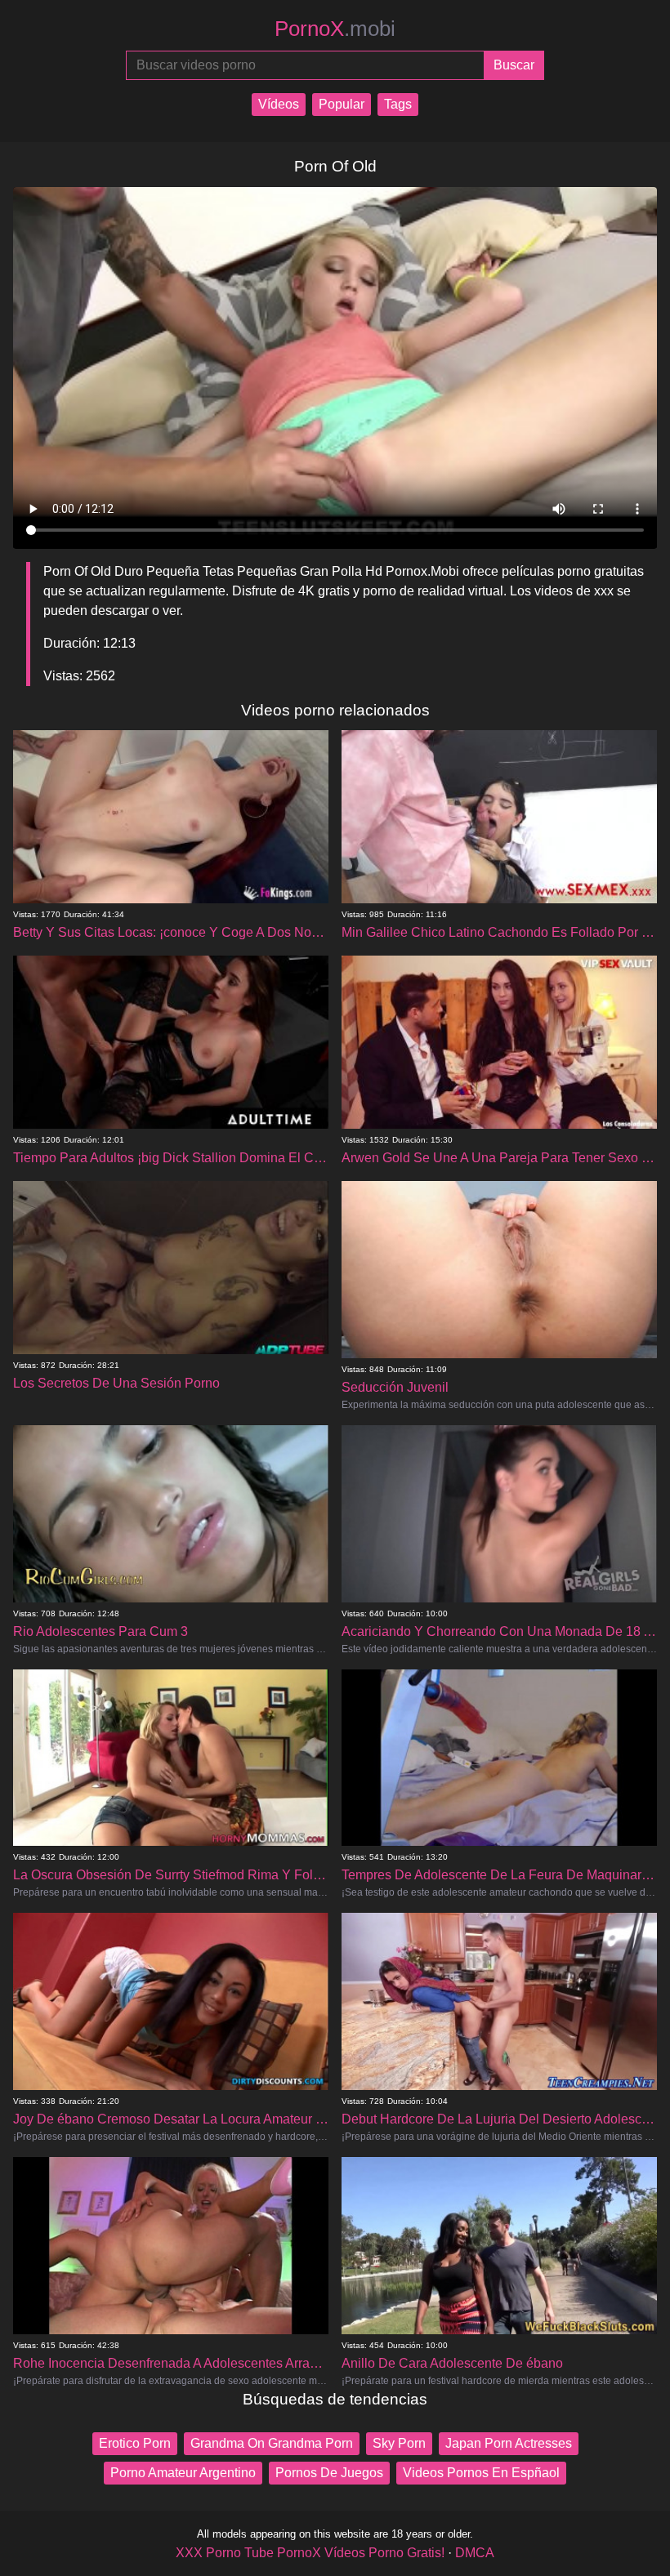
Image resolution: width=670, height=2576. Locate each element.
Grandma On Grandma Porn (272, 2443)
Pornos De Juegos (329, 2473)
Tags (398, 104)
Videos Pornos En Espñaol (481, 2473)
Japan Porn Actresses (509, 2443)
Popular (342, 104)
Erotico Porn (135, 2443)
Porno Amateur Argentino (183, 2473)
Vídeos (279, 104)
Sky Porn (399, 2443)
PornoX (335, 29)
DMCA (475, 2553)
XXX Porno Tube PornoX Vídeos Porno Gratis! (310, 2553)
